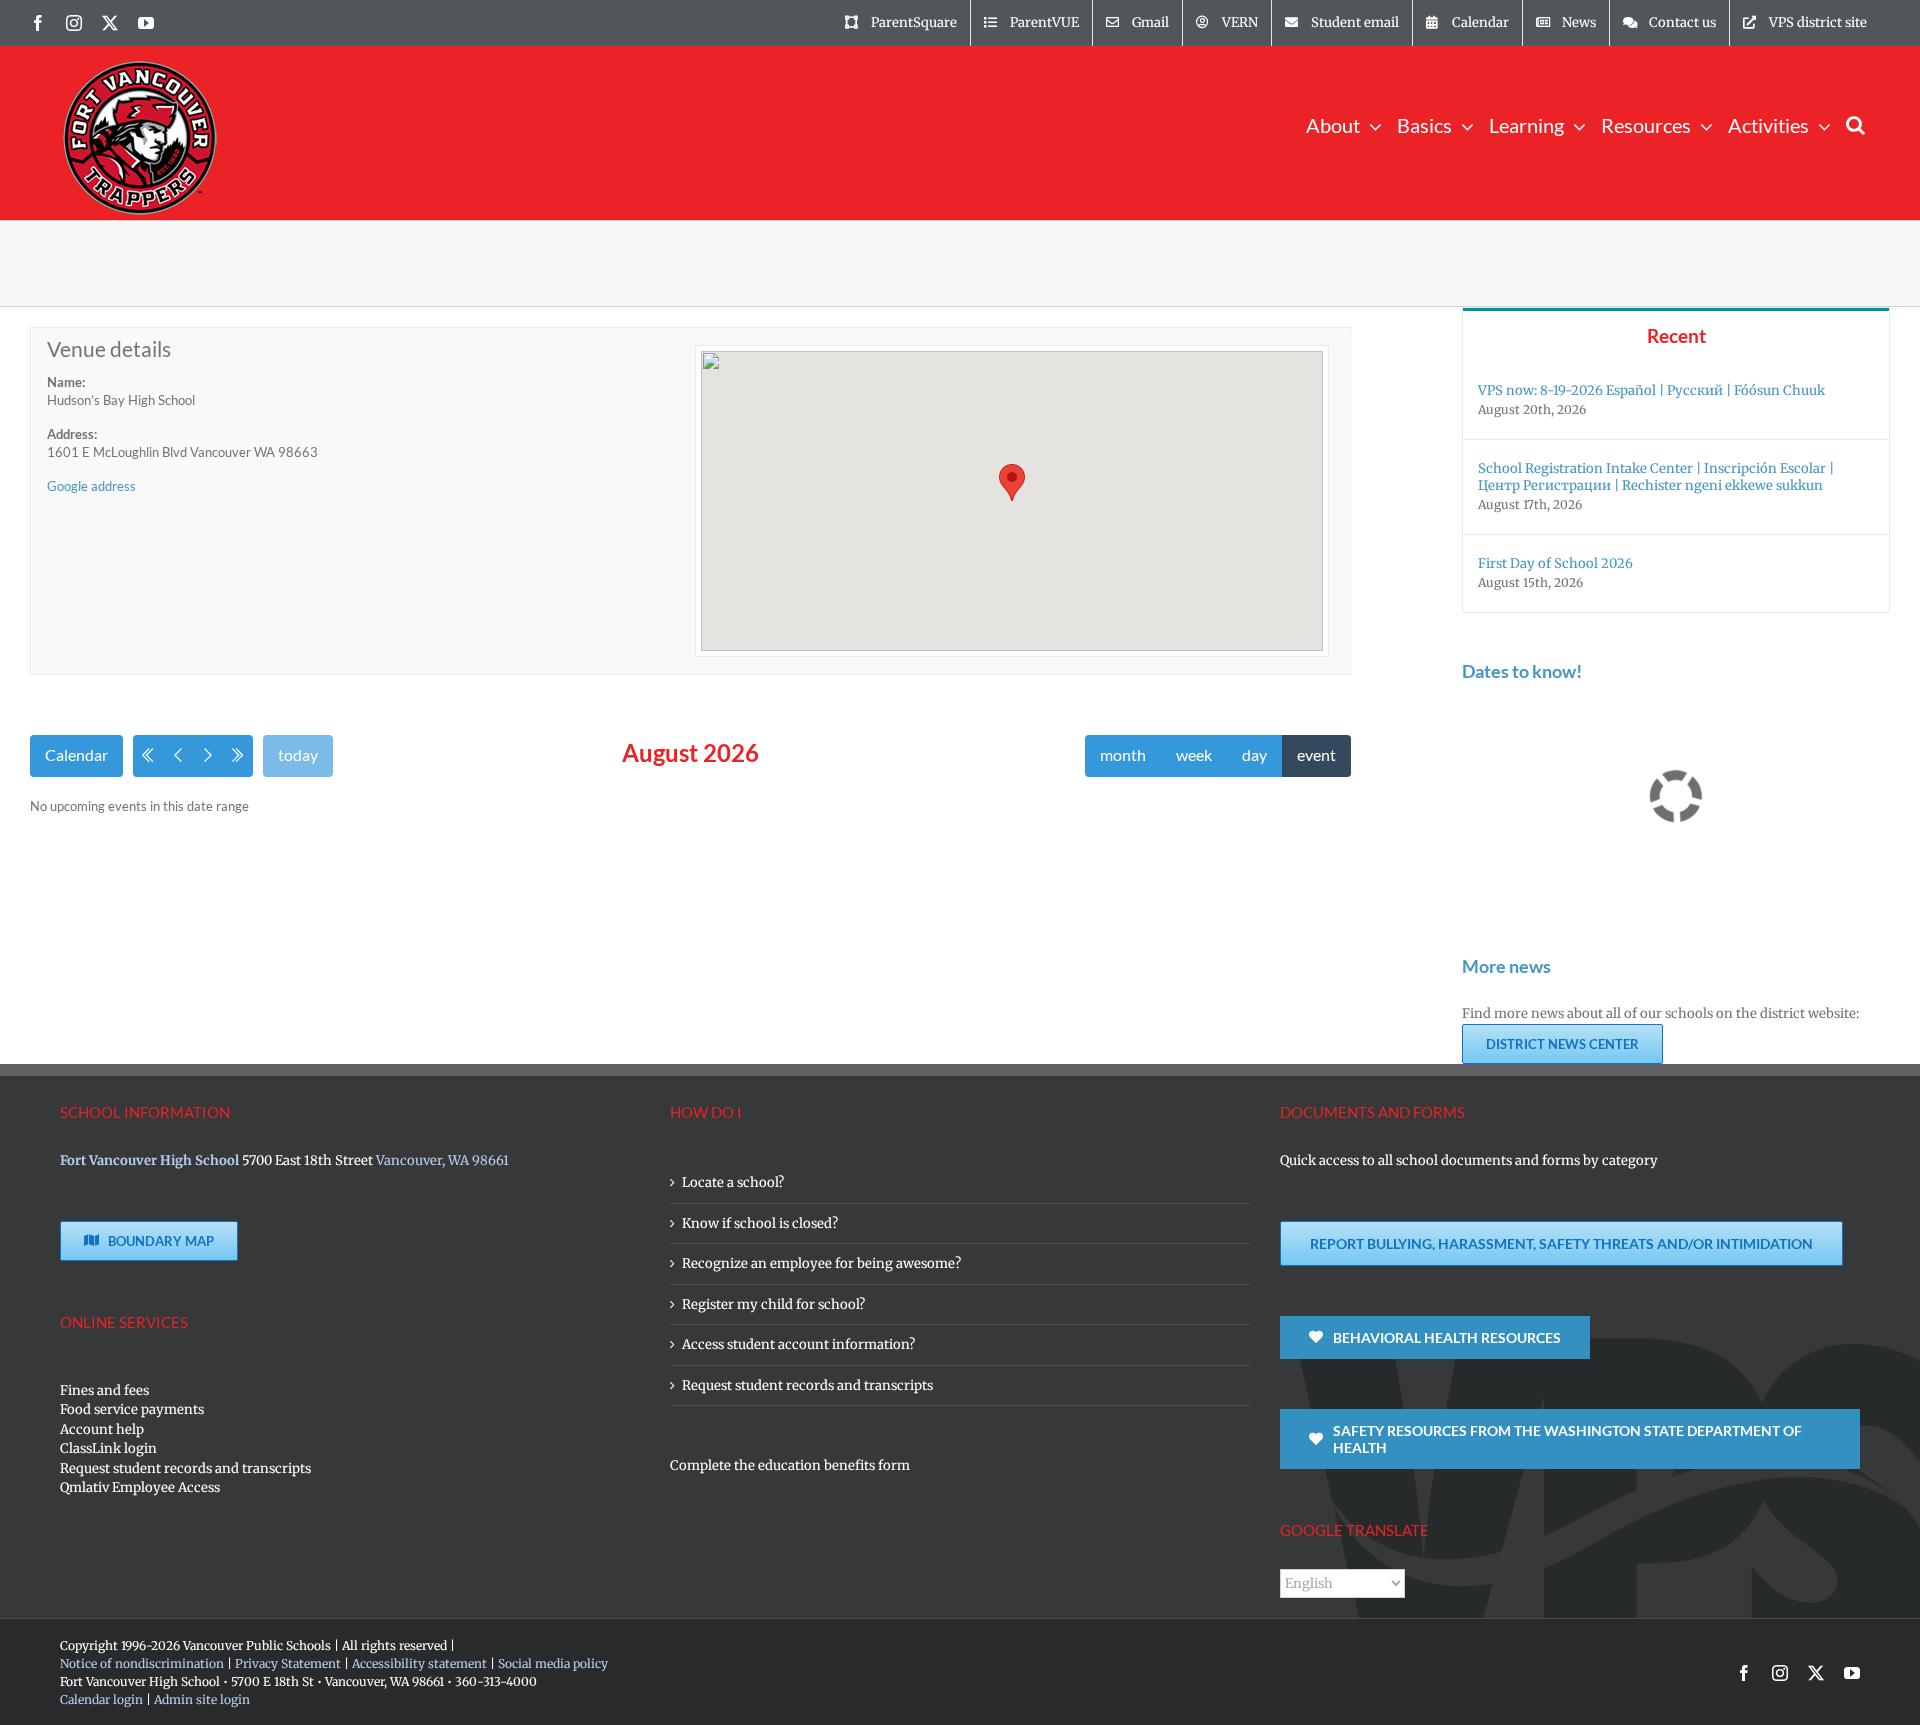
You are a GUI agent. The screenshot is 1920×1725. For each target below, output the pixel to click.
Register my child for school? (773, 1304)
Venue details (109, 349)
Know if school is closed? (760, 1223)
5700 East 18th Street (307, 1160)
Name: (66, 382)
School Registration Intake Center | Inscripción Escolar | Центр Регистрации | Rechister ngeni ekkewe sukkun (1656, 477)
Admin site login (202, 1699)
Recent (1676, 335)
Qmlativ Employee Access (140, 1487)
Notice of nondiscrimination (142, 1663)
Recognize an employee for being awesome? (821, 1263)
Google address (91, 486)
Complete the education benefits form (790, 1465)
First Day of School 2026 (1555, 563)
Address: (72, 434)
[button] (1855, 123)
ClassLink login (108, 1448)
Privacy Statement (288, 1663)
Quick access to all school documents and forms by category (1469, 1160)
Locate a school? (733, 1182)
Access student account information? (798, 1344)
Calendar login (101, 1699)
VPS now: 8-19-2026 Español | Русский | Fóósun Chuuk (1651, 390)
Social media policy (553, 1663)
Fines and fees (104, 1390)
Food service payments (132, 1409)
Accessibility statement (419, 1663)
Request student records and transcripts (185, 1468)
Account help (102, 1429)
